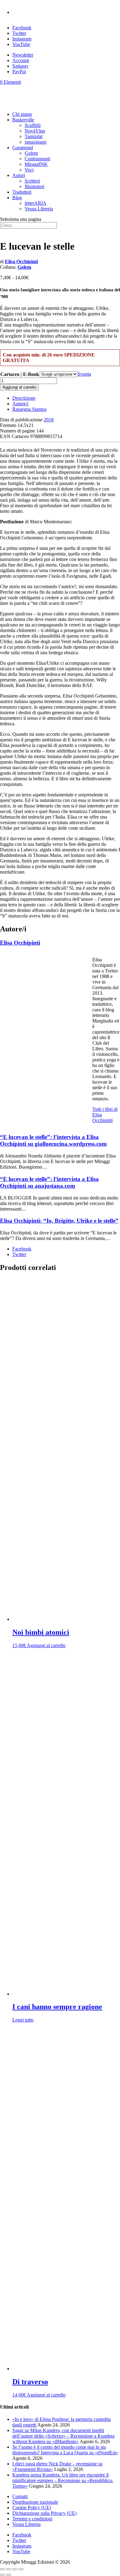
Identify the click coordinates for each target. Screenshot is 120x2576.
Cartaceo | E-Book (20, 374)
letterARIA (36, 203)
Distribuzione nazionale (35, 2502)
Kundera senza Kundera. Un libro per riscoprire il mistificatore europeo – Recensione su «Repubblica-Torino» (63, 2480)
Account (21, 60)
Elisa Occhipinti (21, 261)
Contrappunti (37, 159)
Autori (19, 175)
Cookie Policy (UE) (32, 2508)
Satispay (20, 66)
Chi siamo (22, 114)
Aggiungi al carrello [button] (46, 1645)
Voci (29, 170)
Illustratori (34, 186)
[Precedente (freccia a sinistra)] (2, 2575)
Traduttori (22, 192)
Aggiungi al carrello (19, 387)
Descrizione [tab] (24, 398)
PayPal (19, 72)
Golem (31, 153)
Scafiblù (33, 125)
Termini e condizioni (32, 2519)
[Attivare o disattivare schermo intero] (9, 2569)
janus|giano (36, 142)
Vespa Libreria (39, 209)
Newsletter (23, 55)
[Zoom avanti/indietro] (2, 2569)
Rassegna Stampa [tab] (29, 409)
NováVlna (35, 131)
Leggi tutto (23, 2020)
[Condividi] (15, 2569)
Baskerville (23, 120)
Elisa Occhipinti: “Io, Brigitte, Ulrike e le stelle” (59, 1221)
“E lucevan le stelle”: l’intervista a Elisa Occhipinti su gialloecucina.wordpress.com (53, 1140)
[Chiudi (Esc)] (21, 2569)
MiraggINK (36, 164)
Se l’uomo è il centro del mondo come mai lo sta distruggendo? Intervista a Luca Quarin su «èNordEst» (65, 2450)
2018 (49, 420)
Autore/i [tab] (20, 404)
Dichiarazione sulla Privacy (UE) (44, 2513)
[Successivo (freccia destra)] (9, 2575)
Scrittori (32, 181)
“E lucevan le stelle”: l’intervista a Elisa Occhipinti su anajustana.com (49, 1182)
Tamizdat (34, 136)
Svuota (84, 374)
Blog (17, 198)
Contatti (20, 2496)
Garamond (23, 148)
